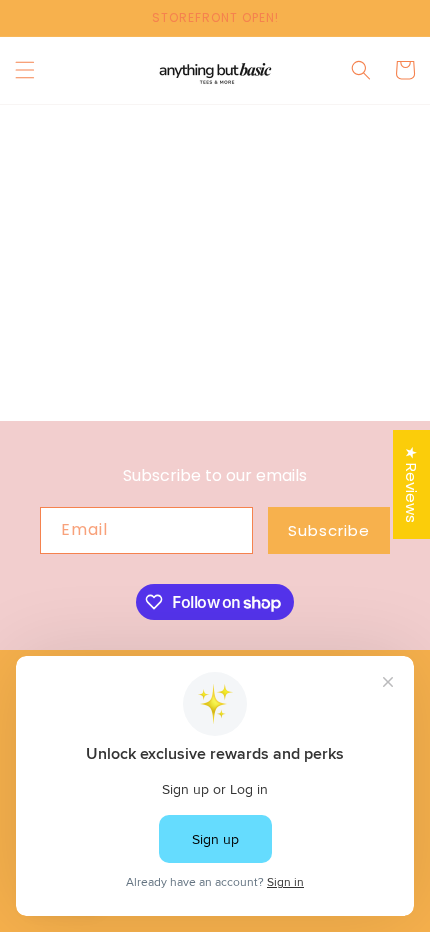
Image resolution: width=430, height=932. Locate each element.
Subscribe (329, 530)
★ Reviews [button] (411, 484)
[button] (25, 70)
